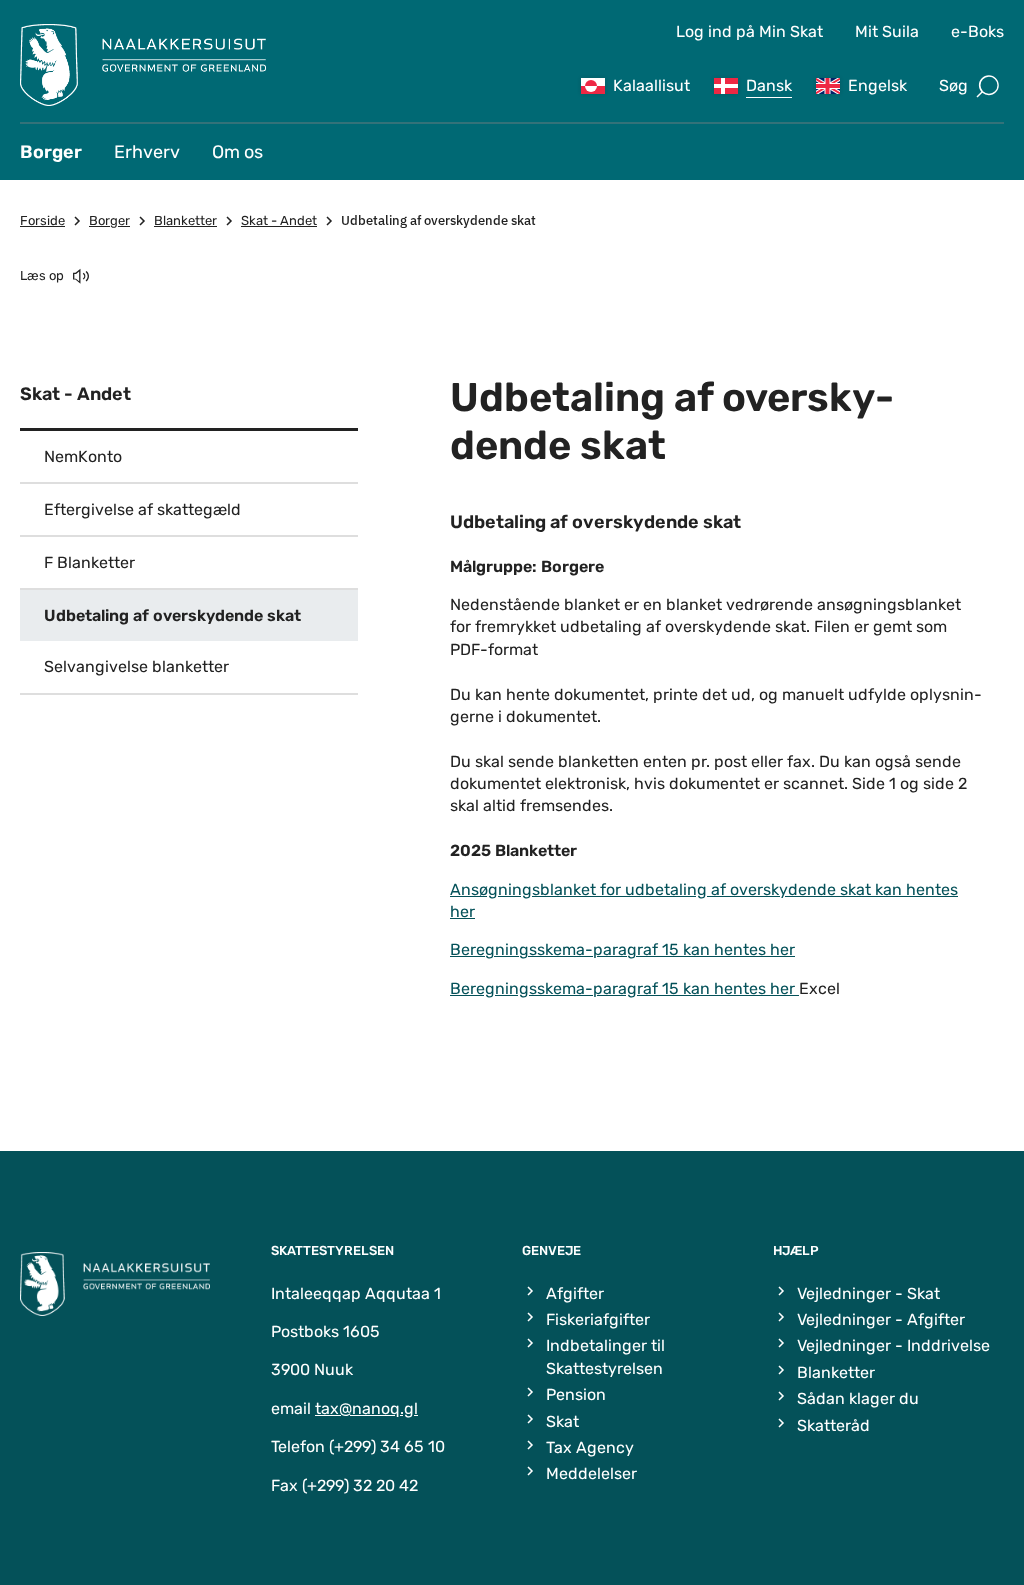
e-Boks (977, 31)
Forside (42, 220)
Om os (237, 152)
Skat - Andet (279, 220)
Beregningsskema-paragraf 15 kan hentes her (622, 949)
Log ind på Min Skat (749, 31)
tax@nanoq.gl (366, 1408)
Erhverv (147, 152)
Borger (51, 152)
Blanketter (185, 220)
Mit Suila (887, 31)
